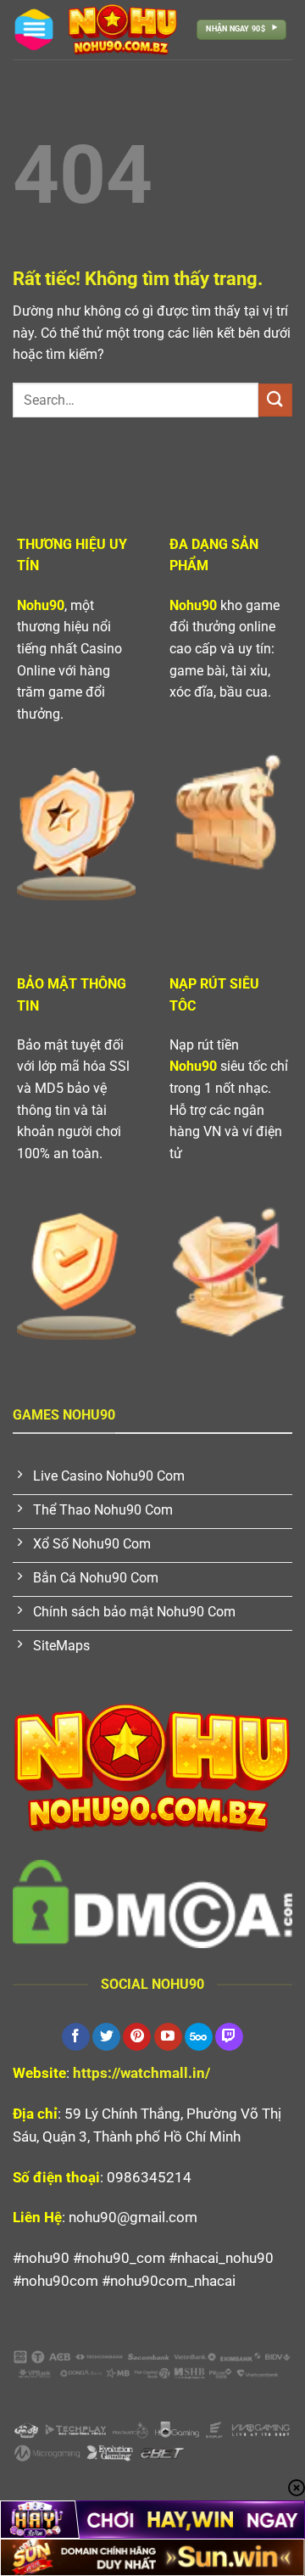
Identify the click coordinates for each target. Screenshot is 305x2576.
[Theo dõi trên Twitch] (229, 2037)
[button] (34, 30)
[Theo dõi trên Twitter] (106, 2037)
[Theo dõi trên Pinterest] (137, 2037)
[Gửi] (275, 400)
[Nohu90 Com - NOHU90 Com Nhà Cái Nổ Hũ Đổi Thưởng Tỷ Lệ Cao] (123, 30)
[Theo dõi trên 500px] (199, 2037)
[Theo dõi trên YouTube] (168, 2037)
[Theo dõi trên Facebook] (76, 2037)
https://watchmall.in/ (141, 2073)
